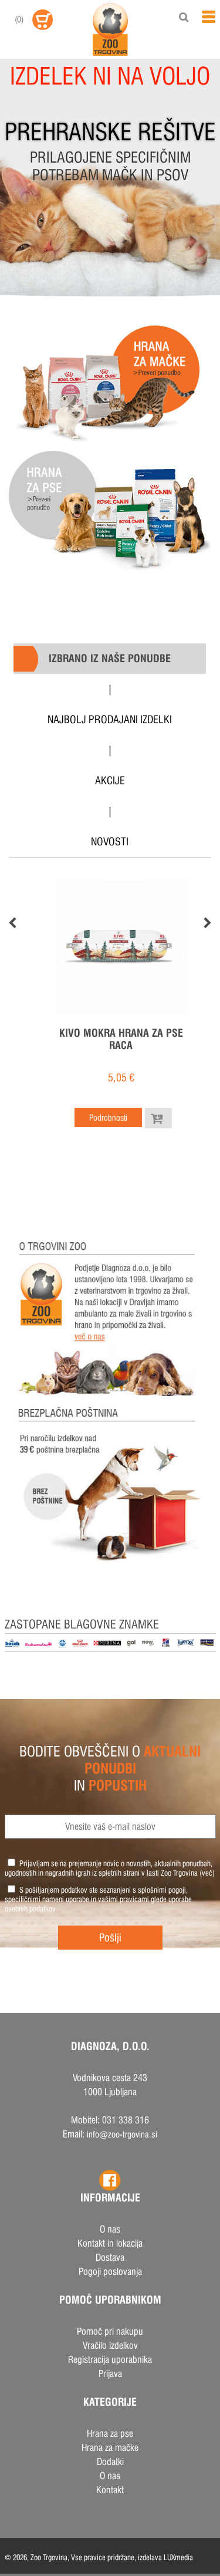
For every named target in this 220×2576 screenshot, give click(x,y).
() (19, 19)
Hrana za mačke (110, 2448)
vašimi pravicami (123, 1899)
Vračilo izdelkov (110, 2346)
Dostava (110, 2258)
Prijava (110, 2374)
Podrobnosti (108, 1118)
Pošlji (110, 1938)
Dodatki (110, 2462)
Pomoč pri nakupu (110, 2331)
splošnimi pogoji (162, 1890)
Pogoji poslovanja (110, 2272)
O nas (110, 2229)
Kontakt (110, 2490)
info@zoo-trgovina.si (122, 2134)
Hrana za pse (110, 2434)
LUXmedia (178, 2557)
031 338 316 (126, 2120)
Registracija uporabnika (110, 2360)
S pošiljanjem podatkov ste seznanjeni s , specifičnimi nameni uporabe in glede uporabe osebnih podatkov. (98, 1899)
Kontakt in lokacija (110, 2243)
